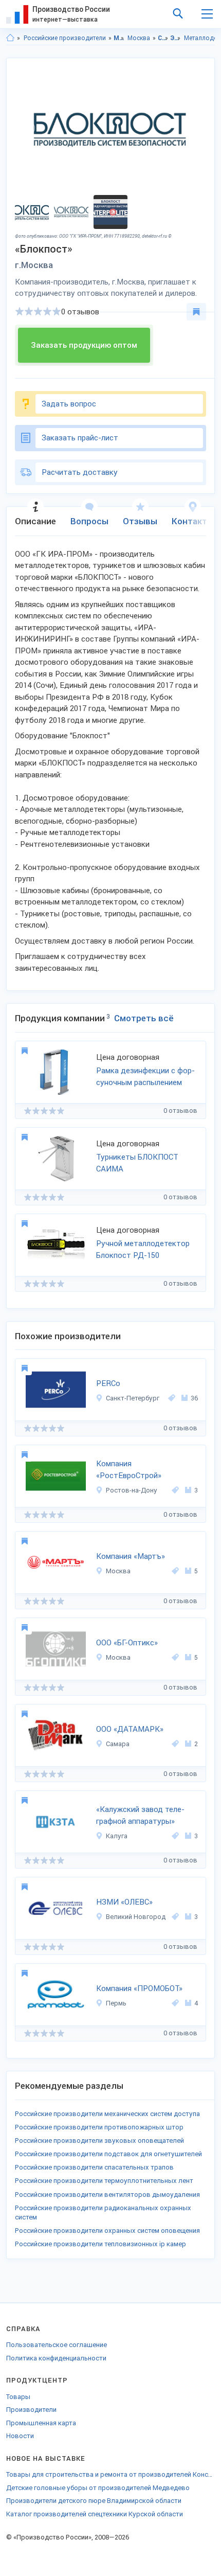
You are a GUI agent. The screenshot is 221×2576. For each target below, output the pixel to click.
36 (194, 1398)
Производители (31, 2410)
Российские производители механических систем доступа (107, 2114)
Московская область (119, 38)
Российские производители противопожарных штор (99, 2127)
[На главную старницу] (10, 38)
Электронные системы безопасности (176, 38)
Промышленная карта (41, 2423)
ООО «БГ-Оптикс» (127, 1643)
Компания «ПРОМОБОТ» (139, 1988)
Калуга (117, 1836)
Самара (118, 1744)
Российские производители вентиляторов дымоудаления (107, 2195)
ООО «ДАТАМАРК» (130, 1729)
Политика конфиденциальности (56, 2358)
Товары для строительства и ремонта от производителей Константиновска (110, 2474)
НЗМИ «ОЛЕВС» (124, 1902)
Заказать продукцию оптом (84, 345)
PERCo (108, 1383)
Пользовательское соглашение (57, 2345)
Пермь (116, 2003)
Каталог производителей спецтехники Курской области (95, 2514)
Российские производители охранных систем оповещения (107, 2231)
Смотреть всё (144, 1018)
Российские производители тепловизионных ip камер (100, 2244)
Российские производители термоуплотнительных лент (104, 2181)
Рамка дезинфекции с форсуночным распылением (145, 1077)
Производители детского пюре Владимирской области (94, 2501)
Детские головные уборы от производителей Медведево (98, 2488)
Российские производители (65, 38)
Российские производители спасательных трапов (94, 2167)
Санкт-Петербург (133, 1398)
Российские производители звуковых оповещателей (99, 2140)
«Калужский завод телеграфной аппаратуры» (140, 1815)
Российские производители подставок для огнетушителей (108, 2154)
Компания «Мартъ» (131, 1556)
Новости (20, 2436)
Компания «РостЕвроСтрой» (129, 1470)
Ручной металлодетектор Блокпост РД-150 (143, 1249)
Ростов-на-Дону (132, 1490)
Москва (139, 38)
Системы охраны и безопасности (163, 38)
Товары (18, 2397)
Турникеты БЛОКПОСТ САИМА (137, 1163)
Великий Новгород (136, 1917)
